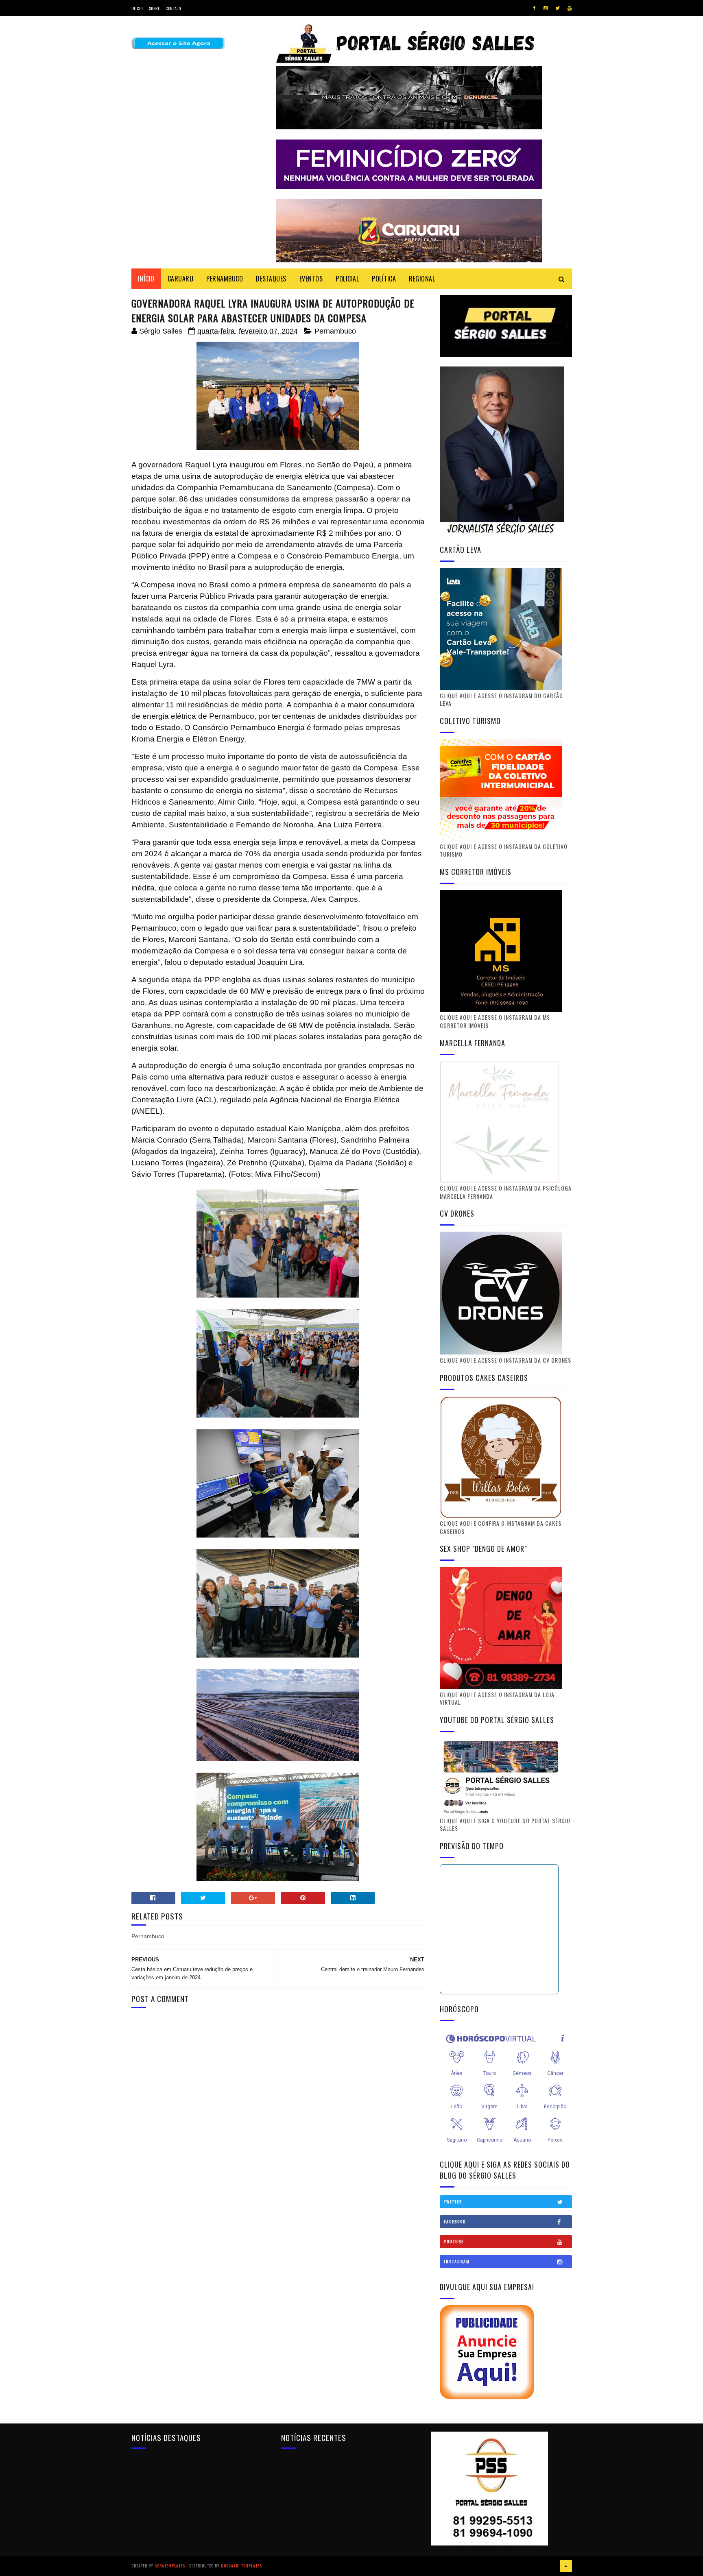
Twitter (453, 2202)
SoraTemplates (170, 2566)
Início (137, 8)
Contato (173, 8)
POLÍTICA (384, 279)
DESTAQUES (271, 279)
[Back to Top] (566, 2566)
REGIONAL (422, 279)
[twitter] (558, 8)
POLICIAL (347, 279)
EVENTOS (311, 279)
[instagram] (546, 8)
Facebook (455, 2222)
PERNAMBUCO (225, 279)
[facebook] (534, 8)
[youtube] (570, 8)
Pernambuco (335, 331)
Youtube (454, 2241)
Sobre (154, 8)
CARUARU (181, 279)
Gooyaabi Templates (241, 2566)
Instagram (457, 2261)
